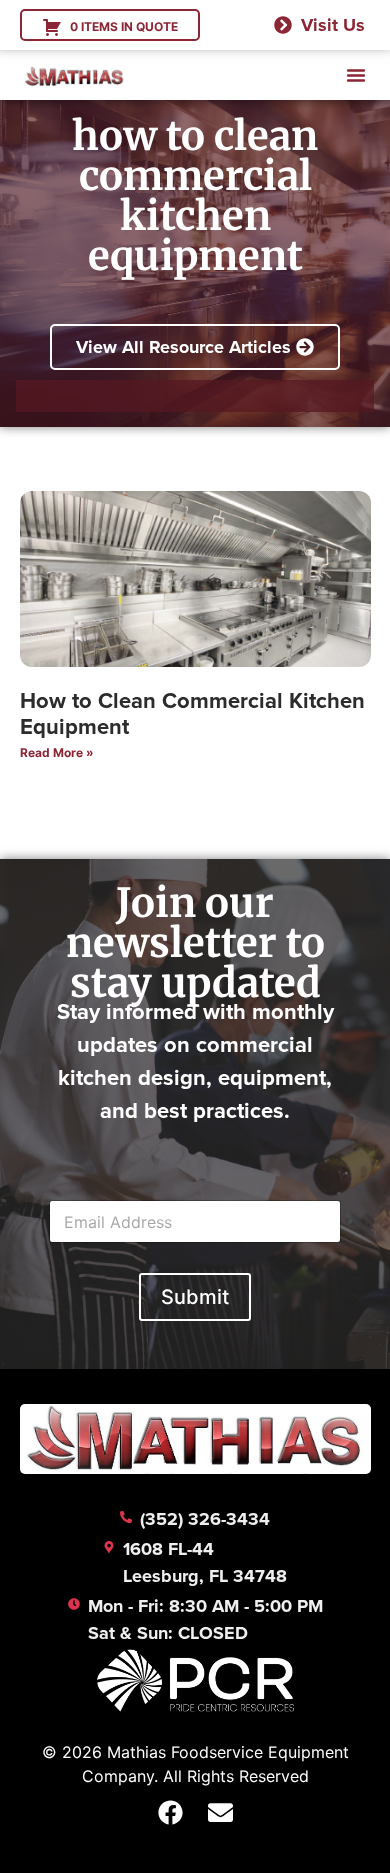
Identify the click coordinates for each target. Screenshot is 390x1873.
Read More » (57, 752)
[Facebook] (170, 1813)
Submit (195, 1297)
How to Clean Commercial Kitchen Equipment (192, 713)
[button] (356, 75)
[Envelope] (220, 1813)
